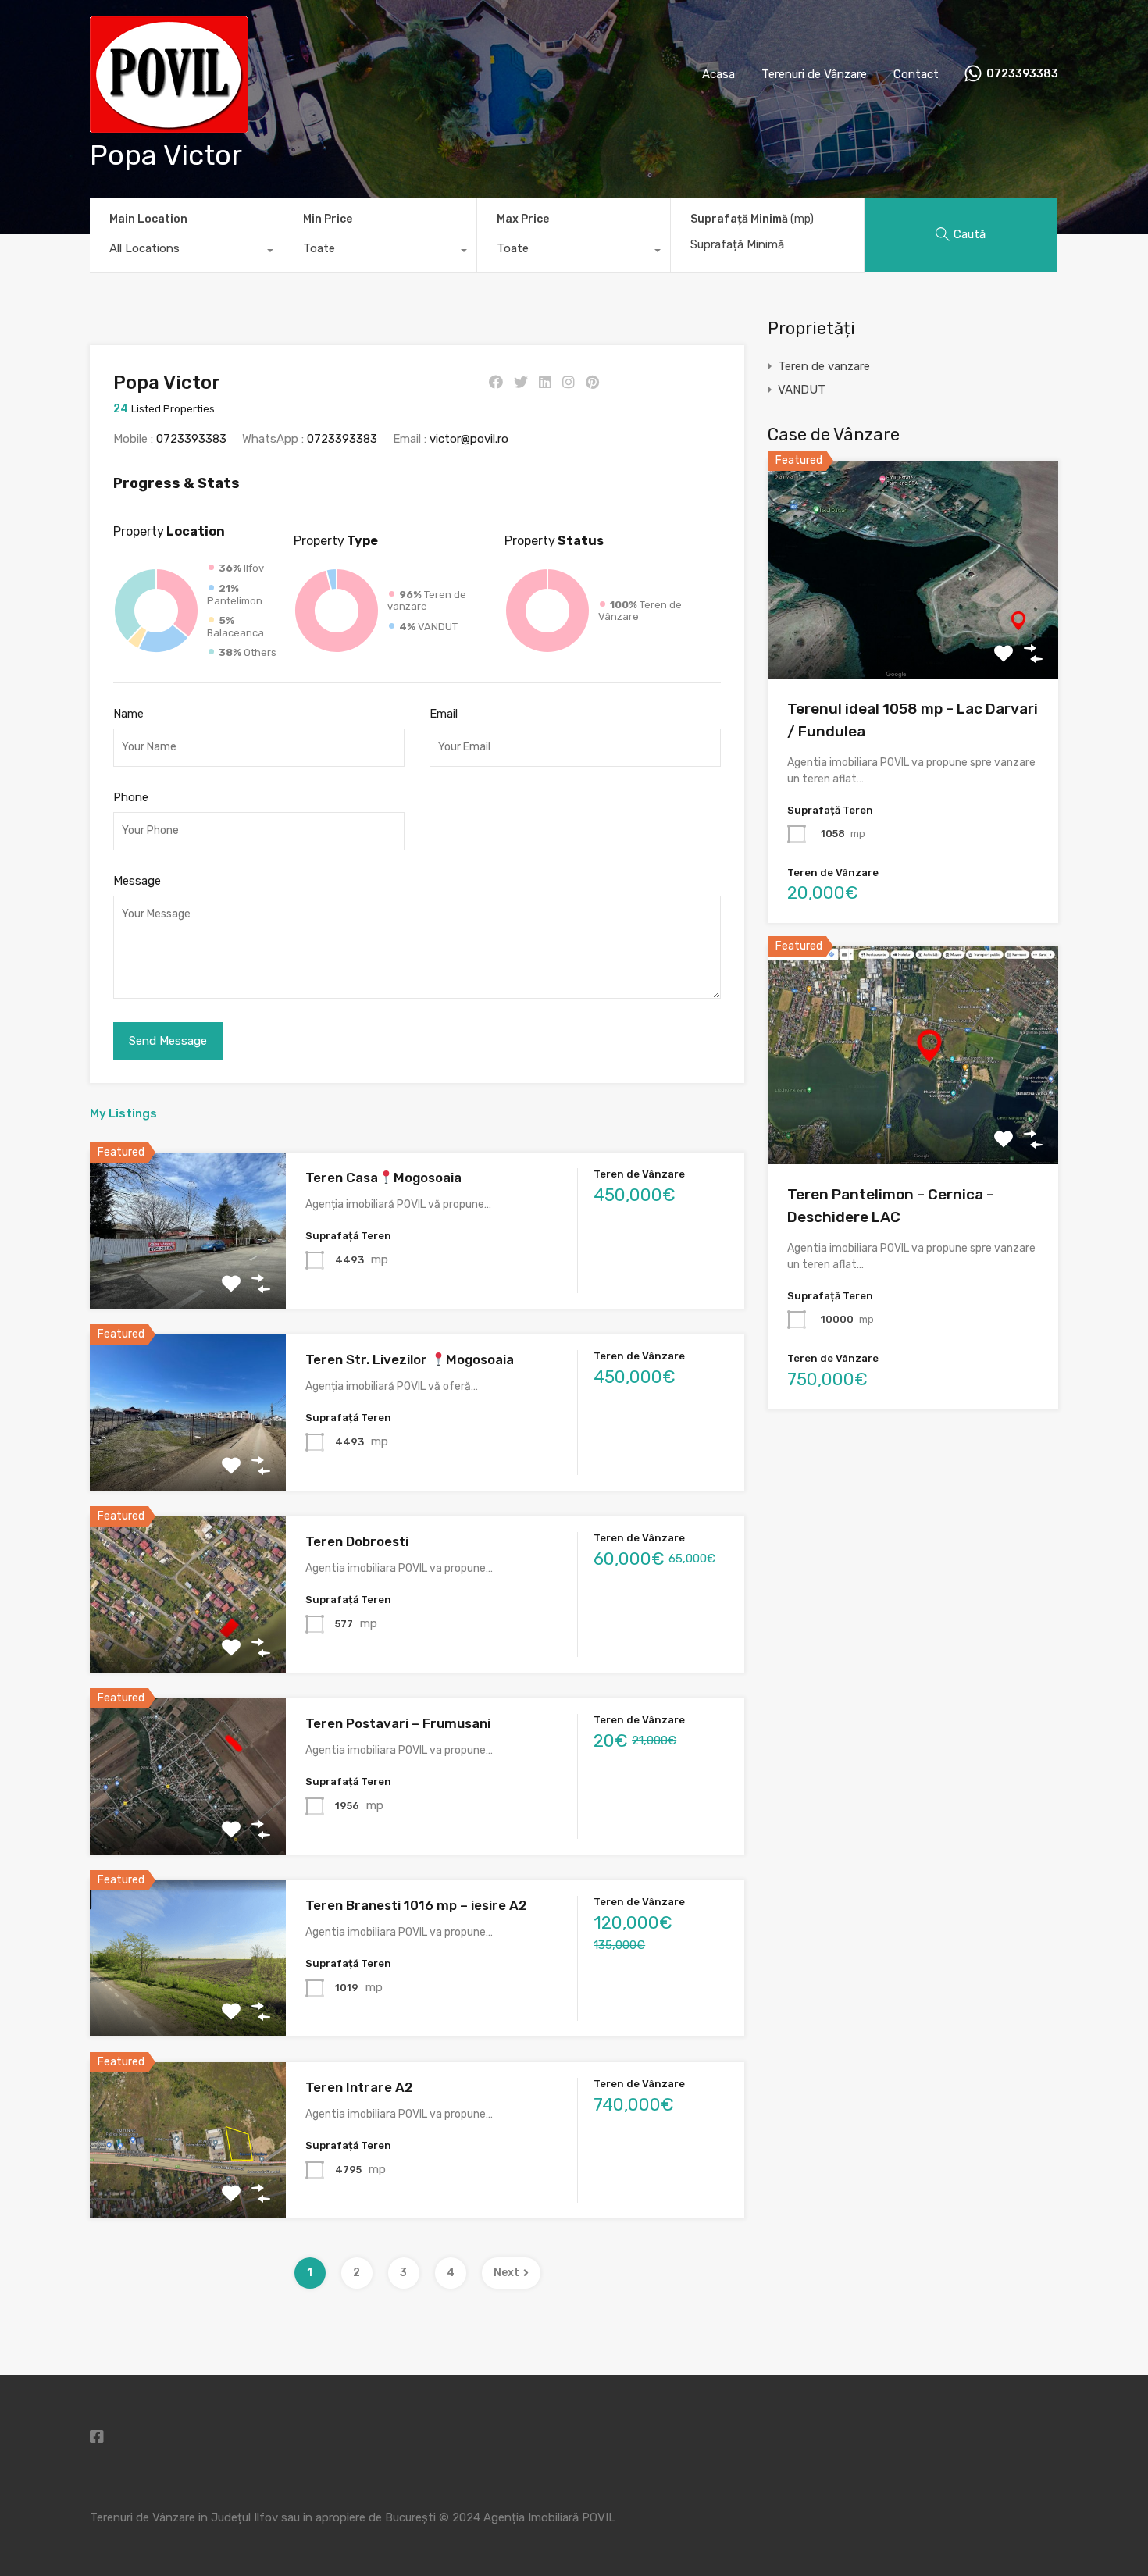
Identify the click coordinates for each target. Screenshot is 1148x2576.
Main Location (148, 219)
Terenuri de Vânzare (814, 74)
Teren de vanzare (824, 366)
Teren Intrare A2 (359, 2087)
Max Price (523, 219)
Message (137, 881)
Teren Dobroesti (357, 1541)
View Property (913, 635)
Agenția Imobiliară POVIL (549, 2517)
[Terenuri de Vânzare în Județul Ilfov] (169, 126)
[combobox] (186, 252)
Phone (131, 797)
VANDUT (802, 390)
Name (128, 714)
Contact (916, 74)
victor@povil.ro (469, 439)
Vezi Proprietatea (188, 1278)
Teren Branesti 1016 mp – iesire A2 (416, 1905)
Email (444, 714)
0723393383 (1022, 74)
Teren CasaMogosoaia (383, 1178)
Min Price (328, 219)
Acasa (718, 74)
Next (506, 2273)
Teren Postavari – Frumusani (398, 1723)
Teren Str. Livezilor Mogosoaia (409, 1359)
